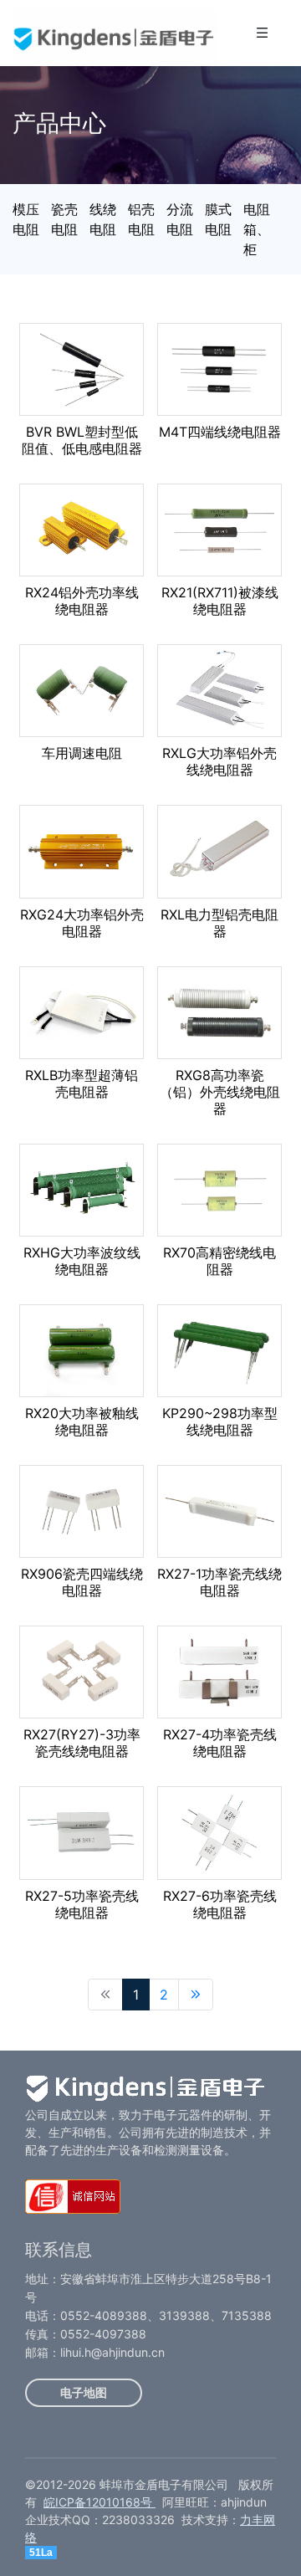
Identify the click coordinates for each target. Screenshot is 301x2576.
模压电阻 (26, 219)
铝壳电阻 (141, 219)
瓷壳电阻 (64, 219)
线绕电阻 (103, 219)
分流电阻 (180, 219)
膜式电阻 (218, 219)
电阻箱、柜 (257, 229)
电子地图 (84, 2392)
